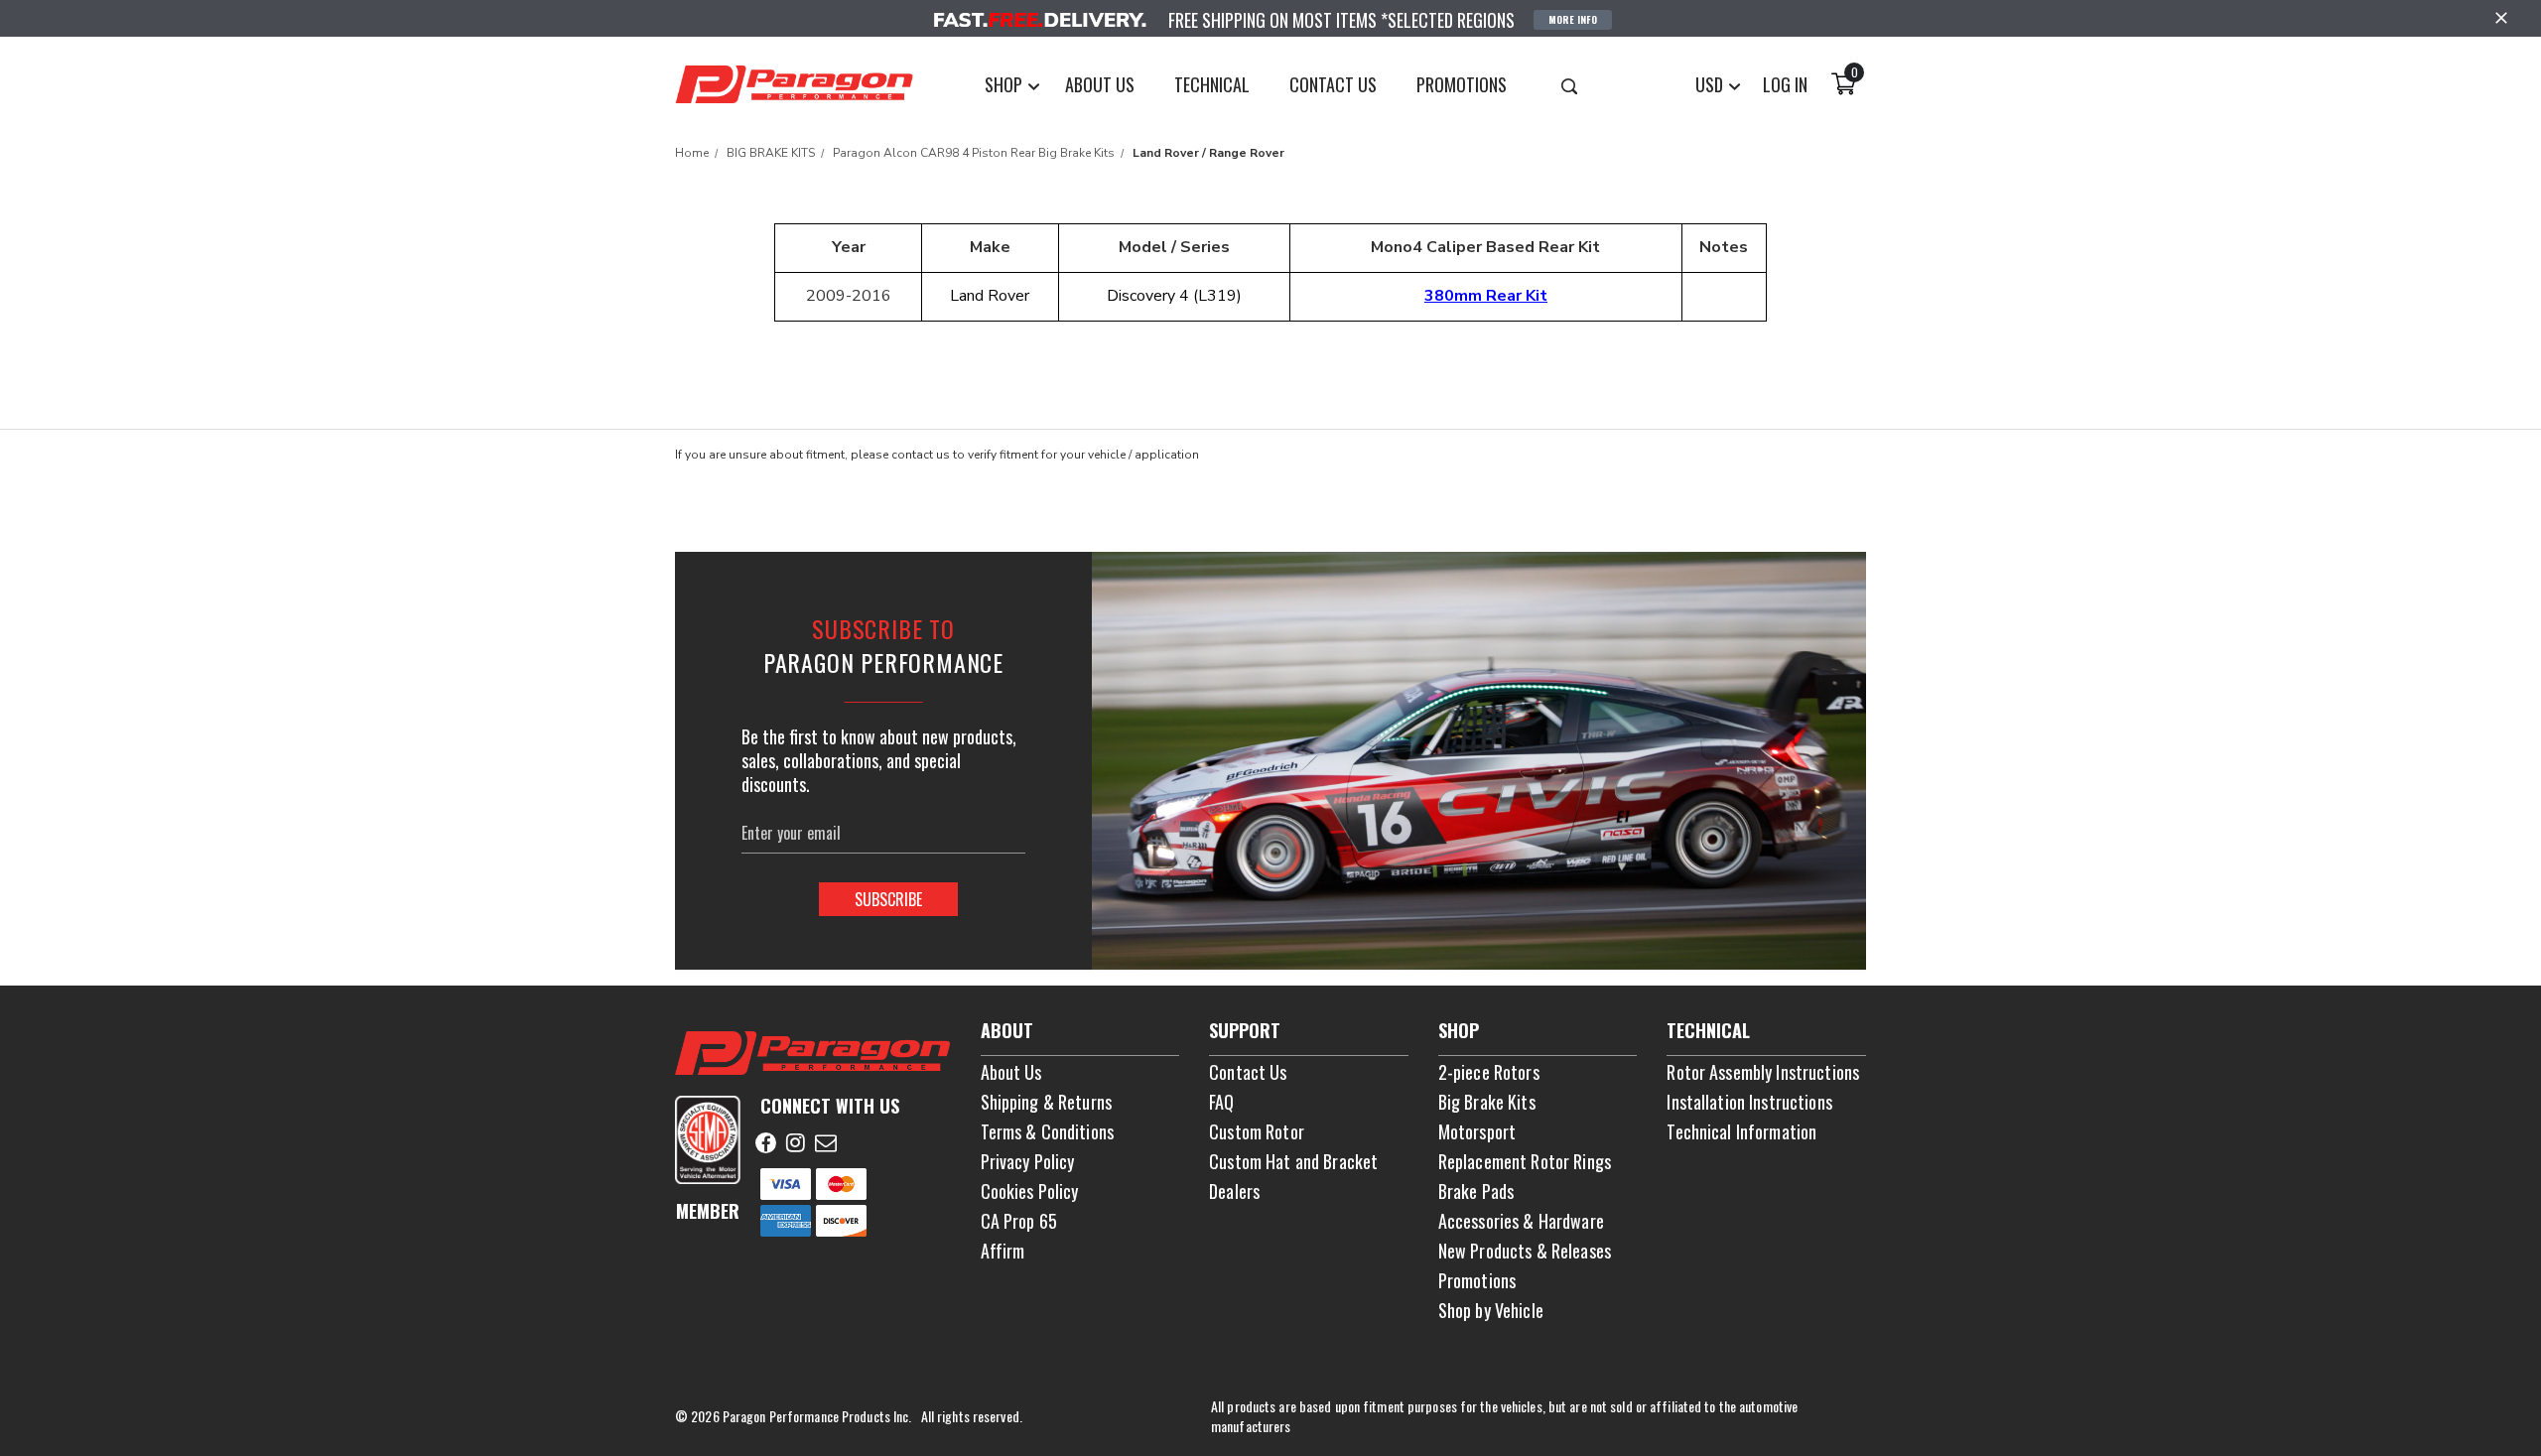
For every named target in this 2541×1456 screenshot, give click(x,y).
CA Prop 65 (1019, 1221)
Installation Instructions (1749, 1102)
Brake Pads (1476, 1191)
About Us (1011, 1072)
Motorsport (1477, 1131)
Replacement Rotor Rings (1525, 1161)
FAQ (1221, 1102)
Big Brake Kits (1487, 1102)
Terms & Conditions (1048, 1131)
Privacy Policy (1028, 1161)
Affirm (1003, 1251)
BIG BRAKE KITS (771, 153)
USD (1711, 84)
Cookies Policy (1030, 1191)
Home (692, 153)
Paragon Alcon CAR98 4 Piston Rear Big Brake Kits (974, 153)
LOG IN (1785, 84)
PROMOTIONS (1462, 84)
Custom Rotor (1257, 1131)
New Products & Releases (1525, 1251)
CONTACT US (1333, 84)
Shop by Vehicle (1491, 1310)
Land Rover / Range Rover (1208, 153)
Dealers (1234, 1191)
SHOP (1005, 84)
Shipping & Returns (1047, 1102)
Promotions (1477, 1280)
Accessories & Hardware (1521, 1221)
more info (1573, 19)
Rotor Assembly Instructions (1763, 1072)
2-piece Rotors (1489, 1072)
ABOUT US (1100, 84)
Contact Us (1248, 1072)
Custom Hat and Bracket (1293, 1161)
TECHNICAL (1212, 84)
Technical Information (1741, 1131)
